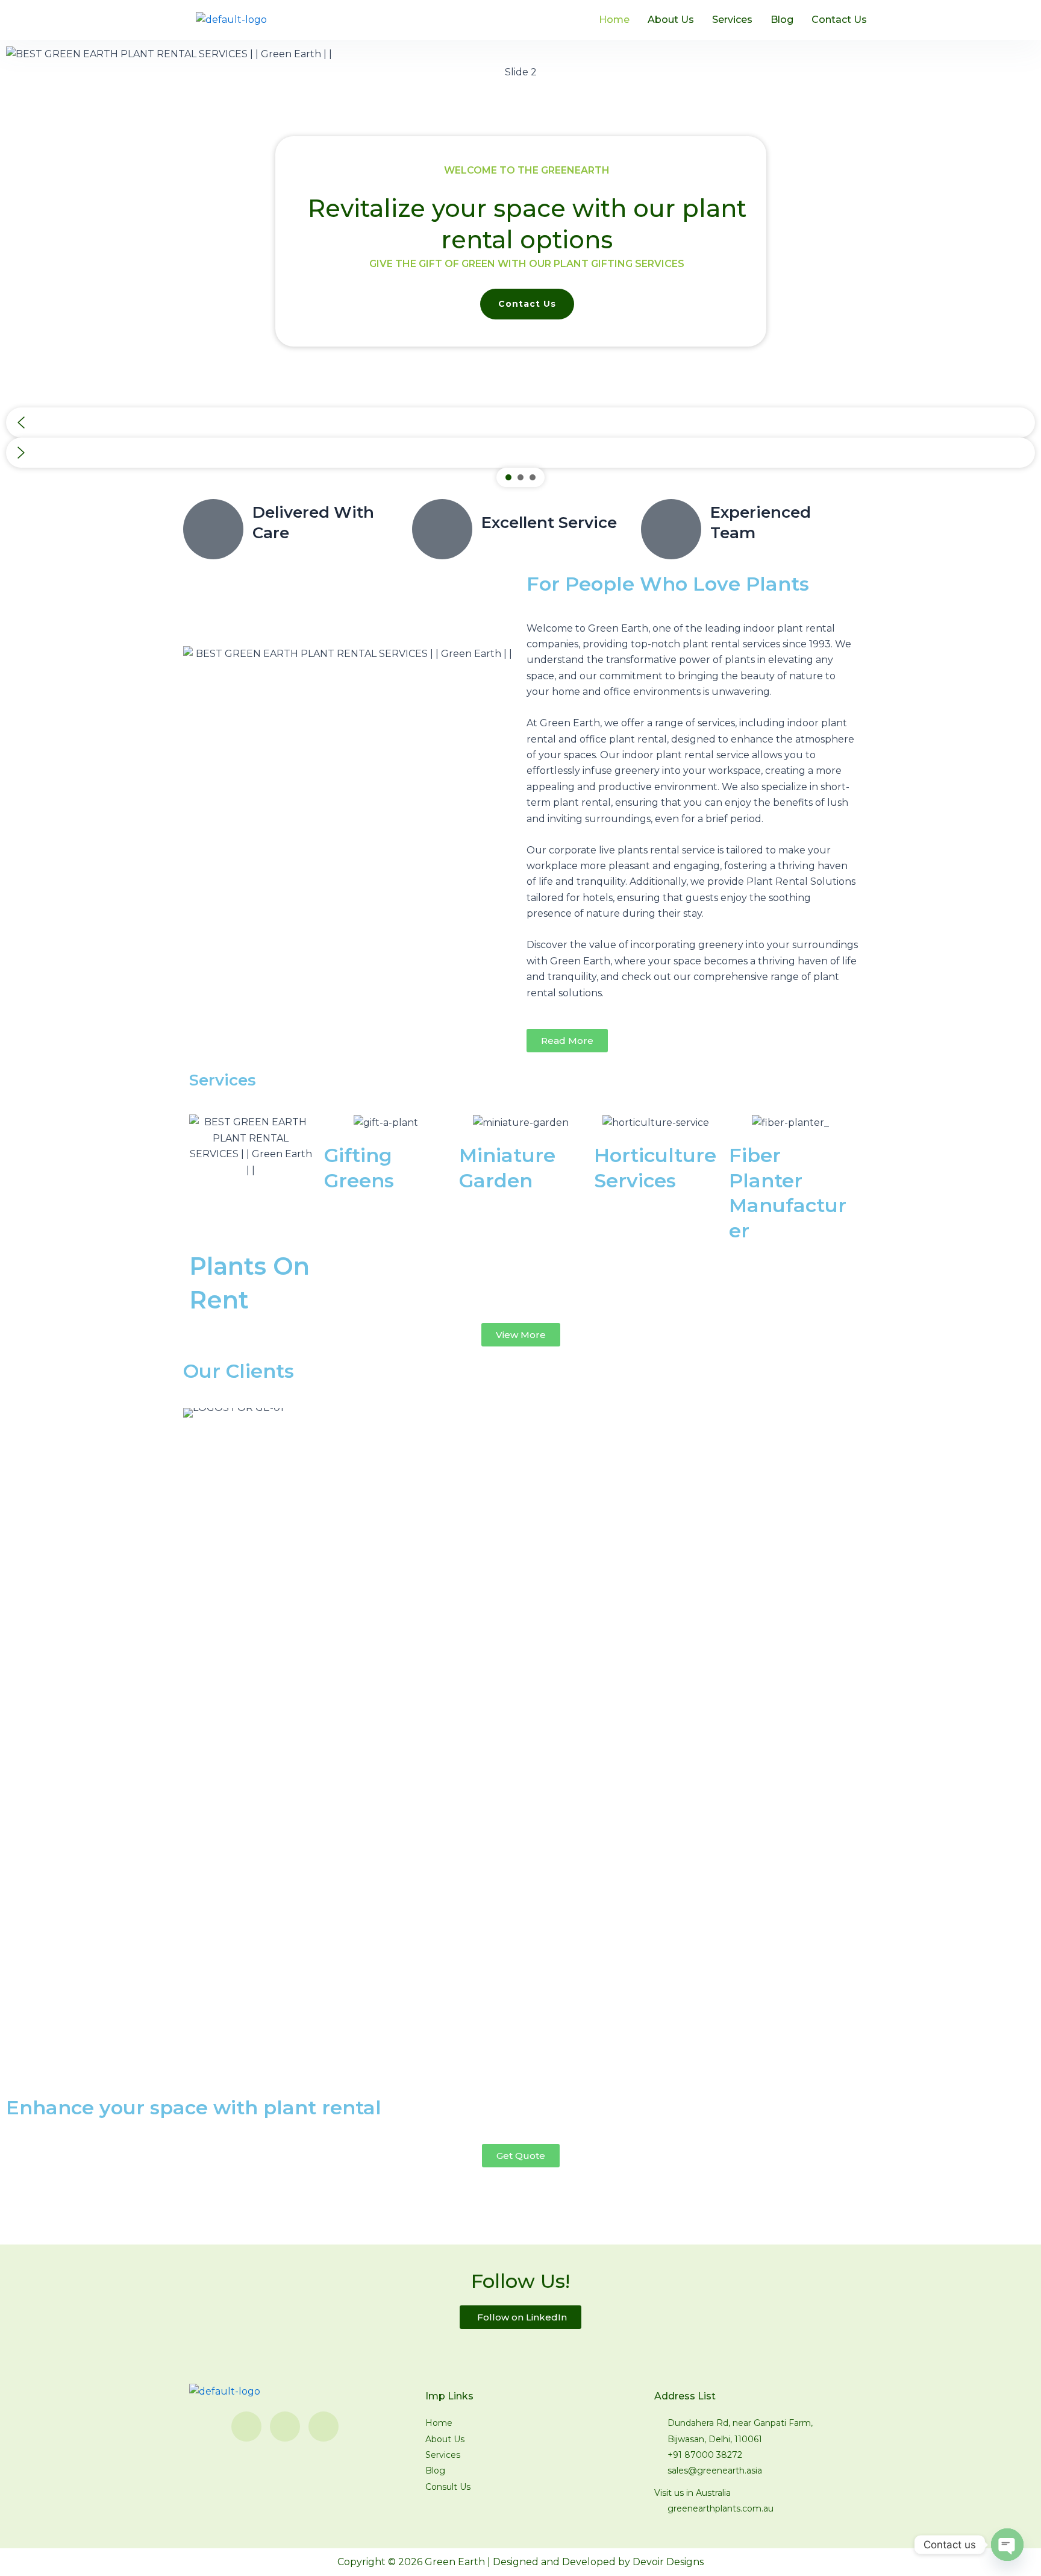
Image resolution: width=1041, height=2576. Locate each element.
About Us (671, 20)
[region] (520, 266)
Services (732, 20)
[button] (520, 423)
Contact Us (839, 20)
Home (614, 20)
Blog (782, 20)
